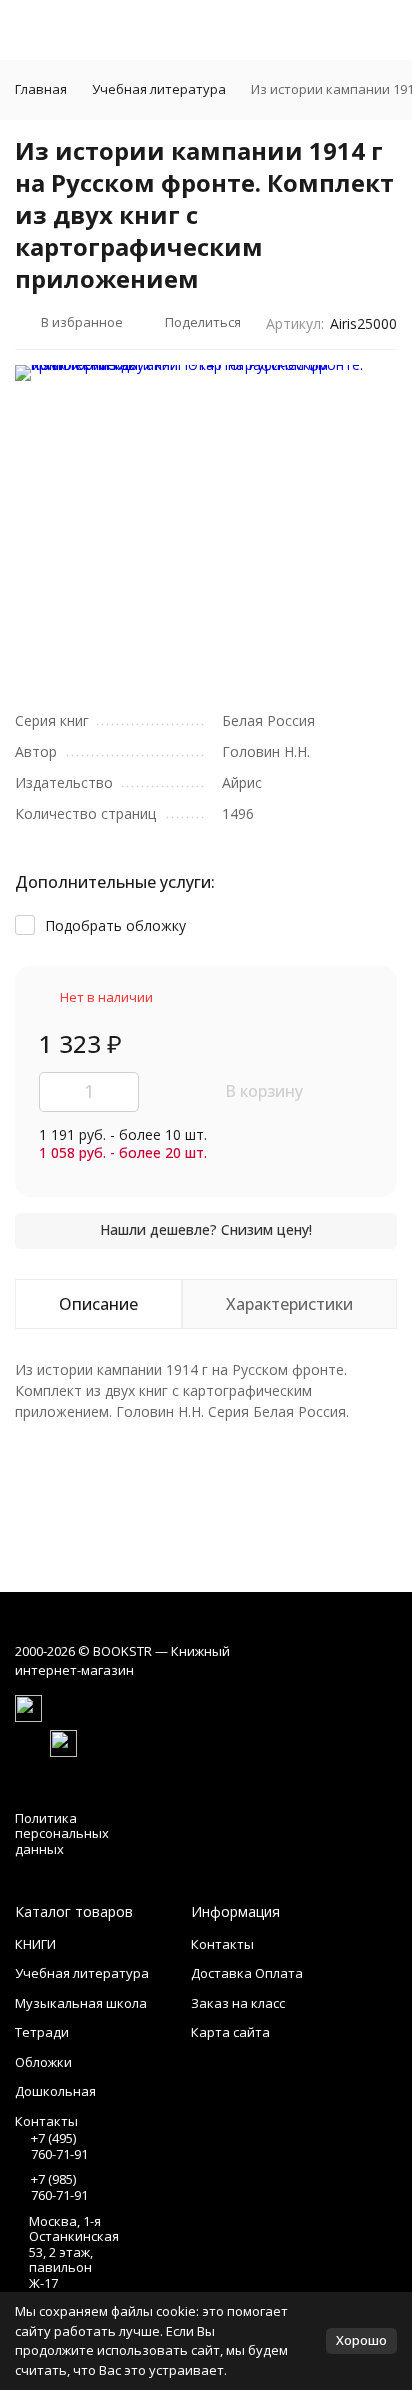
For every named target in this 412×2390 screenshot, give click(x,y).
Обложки (43, 2062)
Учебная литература (159, 89)
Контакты (222, 1944)
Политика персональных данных (62, 1833)
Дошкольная (55, 2091)
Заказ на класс (238, 2003)
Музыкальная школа (81, 2003)
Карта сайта (230, 2032)
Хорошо (361, 2340)
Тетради (42, 2032)
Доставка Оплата (247, 1973)
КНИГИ (35, 1944)
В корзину (264, 1091)
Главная (41, 89)
